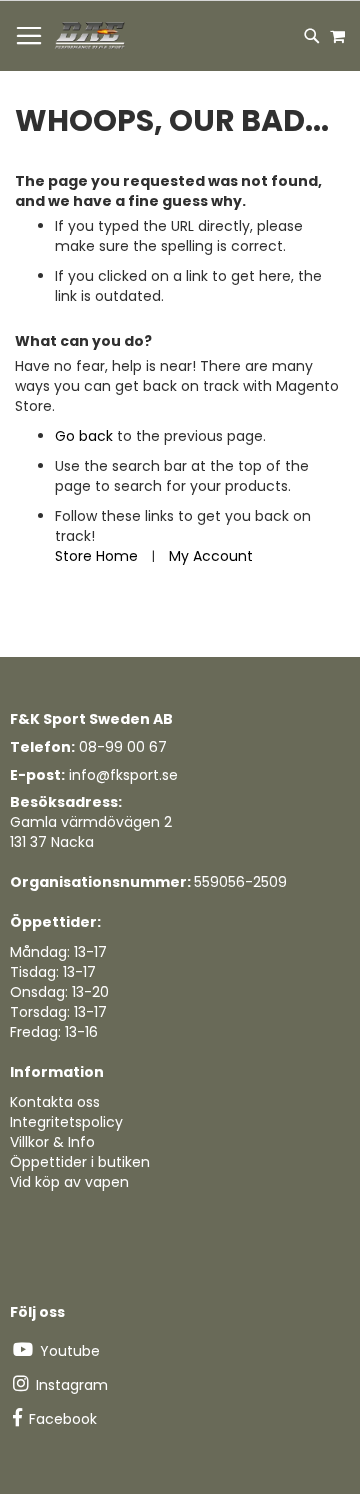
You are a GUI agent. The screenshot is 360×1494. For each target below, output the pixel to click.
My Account (211, 556)
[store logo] (91, 36)
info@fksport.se (123, 775)
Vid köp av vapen (69, 1182)
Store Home (96, 556)
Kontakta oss (55, 1102)
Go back (84, 436)
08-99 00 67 (123, 747)
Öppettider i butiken (80, 1162)
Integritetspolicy (66, 1122)
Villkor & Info (52, 1142)
